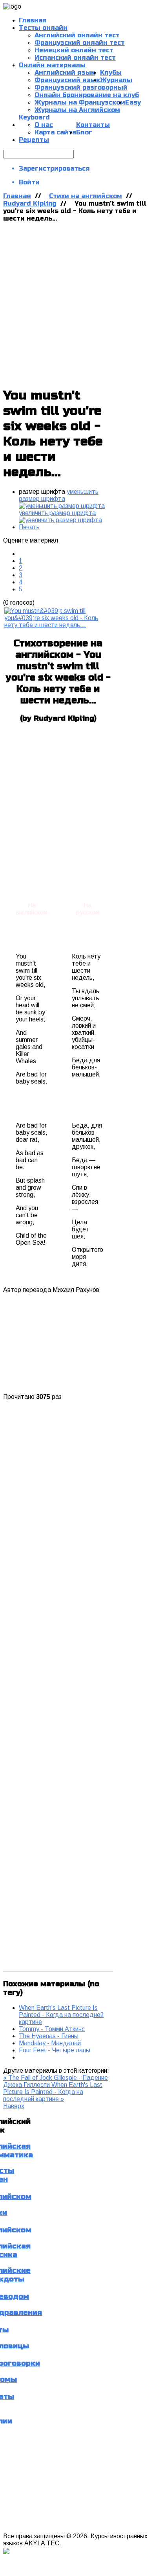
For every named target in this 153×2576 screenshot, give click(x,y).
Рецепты (34, 140)
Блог (84, 132)
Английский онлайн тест (77, 35)
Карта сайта (55, 132)
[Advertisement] (76, 303)
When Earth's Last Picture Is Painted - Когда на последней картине (61, 2015)
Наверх (14, 2106)
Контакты (93, 125)
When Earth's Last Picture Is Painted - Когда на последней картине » (53, 2092)
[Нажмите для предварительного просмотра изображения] (58, 625)
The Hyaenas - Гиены (49, 2036)
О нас (44, 125)
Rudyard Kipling (30, 203)
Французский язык (67, 80)
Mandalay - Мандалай (50, 2043)
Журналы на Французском (80, 102)
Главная (17, 196)
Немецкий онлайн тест (74, 50)
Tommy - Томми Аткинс (52, 2029)
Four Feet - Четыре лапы (55, 2050)
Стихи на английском (86, 196)
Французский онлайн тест (80, 43)
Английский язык (65, 73)
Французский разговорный (81, 87)
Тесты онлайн (43, 28)
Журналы (116, 80)
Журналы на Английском (77, 110)
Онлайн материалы (52, 65)
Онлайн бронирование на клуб (87, 95)
